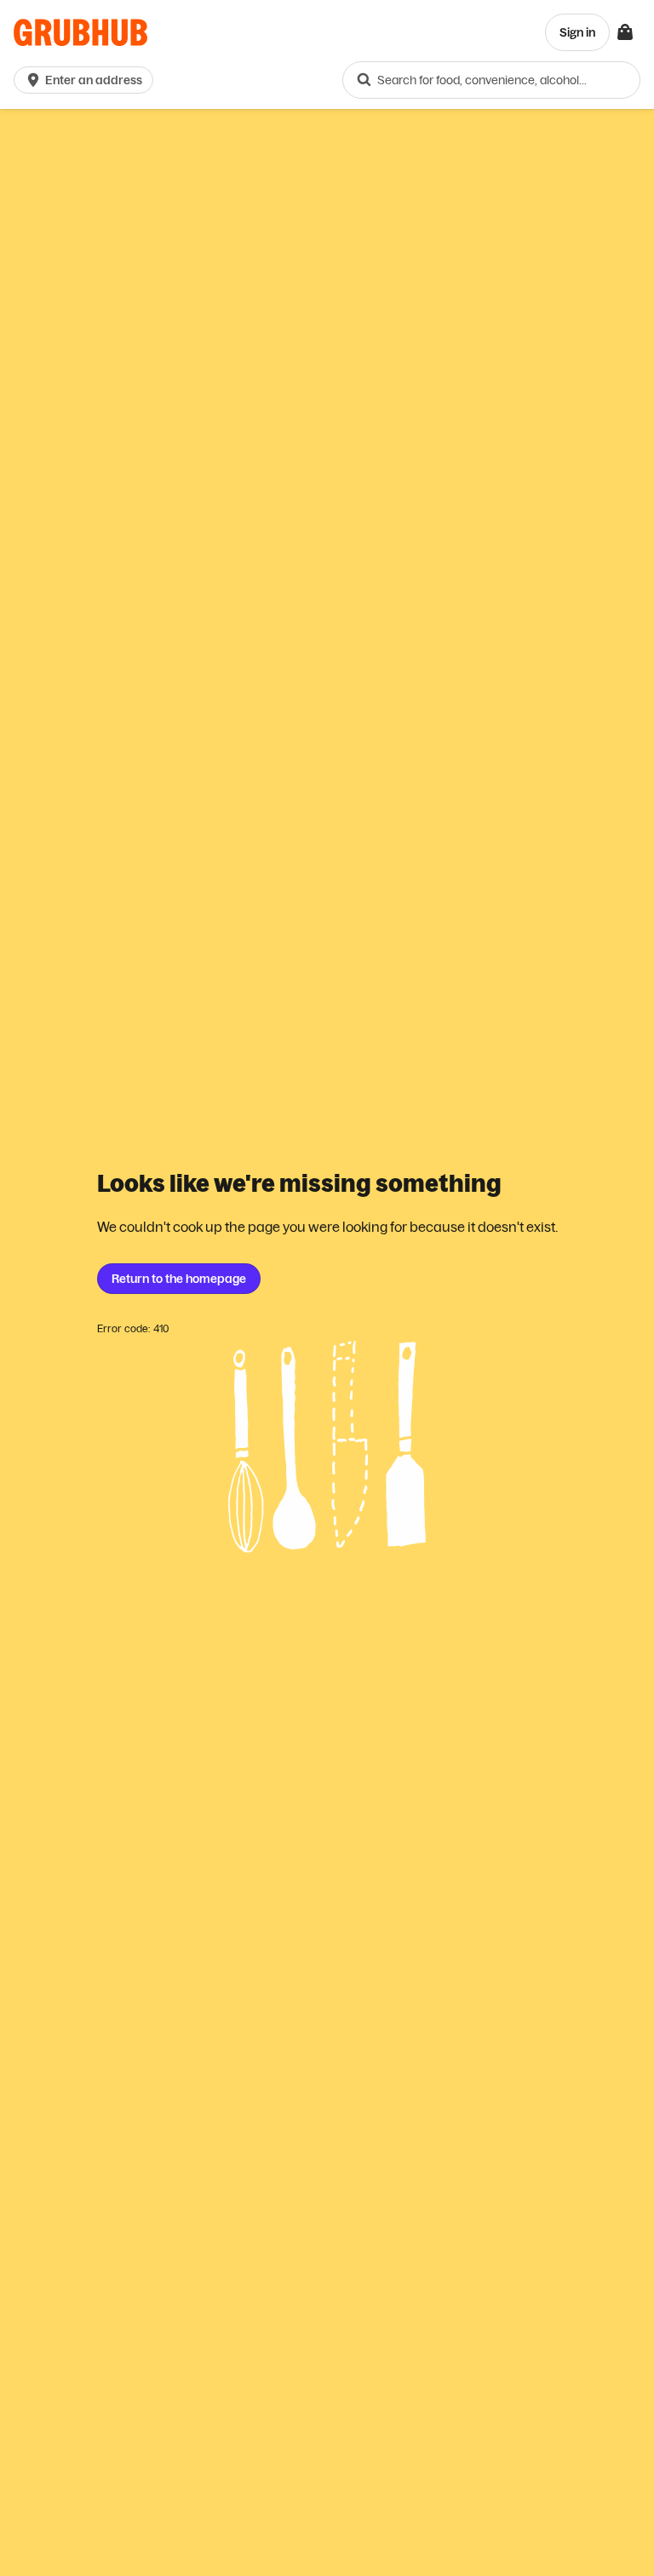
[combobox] (491, 80)
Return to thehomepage (179, 1279)
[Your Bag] (625, 32)
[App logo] (80, 33)
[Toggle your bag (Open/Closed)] (625, 32)
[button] (87, 80)
